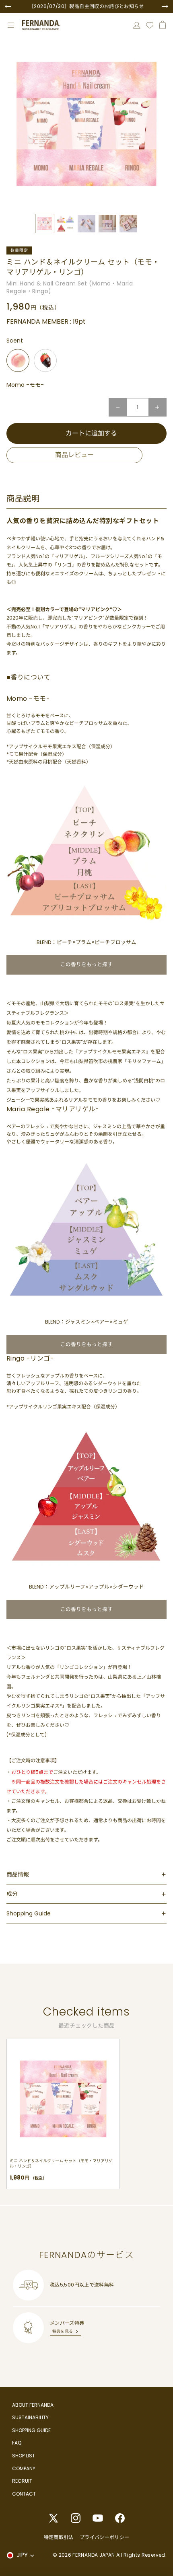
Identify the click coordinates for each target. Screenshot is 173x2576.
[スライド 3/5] (86, 224)
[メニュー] (11, 25)
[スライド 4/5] (107, 224)
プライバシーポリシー (105, 2537)
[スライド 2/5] (66, 224)
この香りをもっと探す (86, 964)
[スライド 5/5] (128, 224)
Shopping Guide (29, 1913)
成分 (12, 1894)
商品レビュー (74, 455)
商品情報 (18, 1874)
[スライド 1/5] (45, 224)
